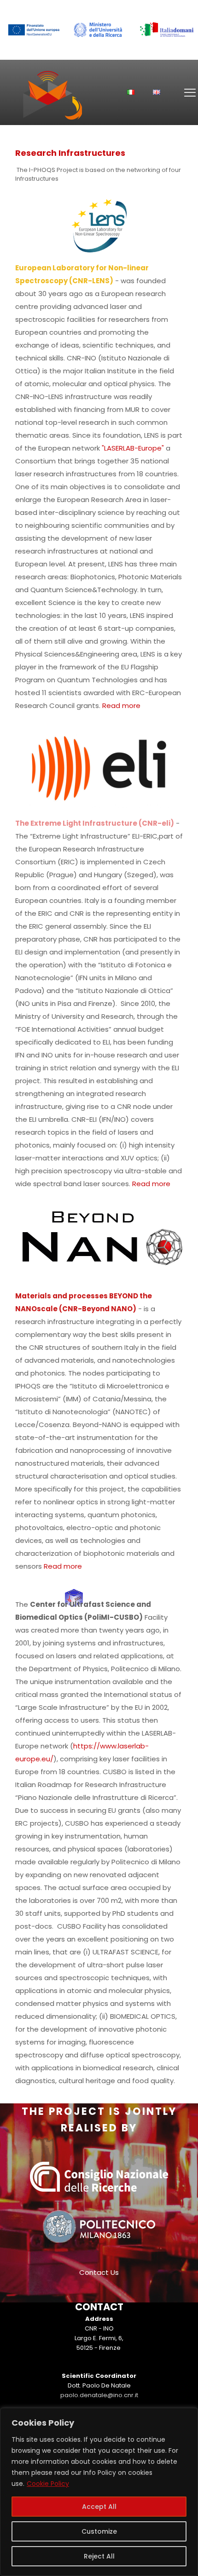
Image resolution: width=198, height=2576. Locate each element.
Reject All (99, 2556)
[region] (99, 2492)
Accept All (99, 2507)
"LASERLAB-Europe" (133, 448)
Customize (99, 2531)
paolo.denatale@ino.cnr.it (99, 2395)
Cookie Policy (48, 2484)
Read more (121, 705)
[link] (33, 30)
